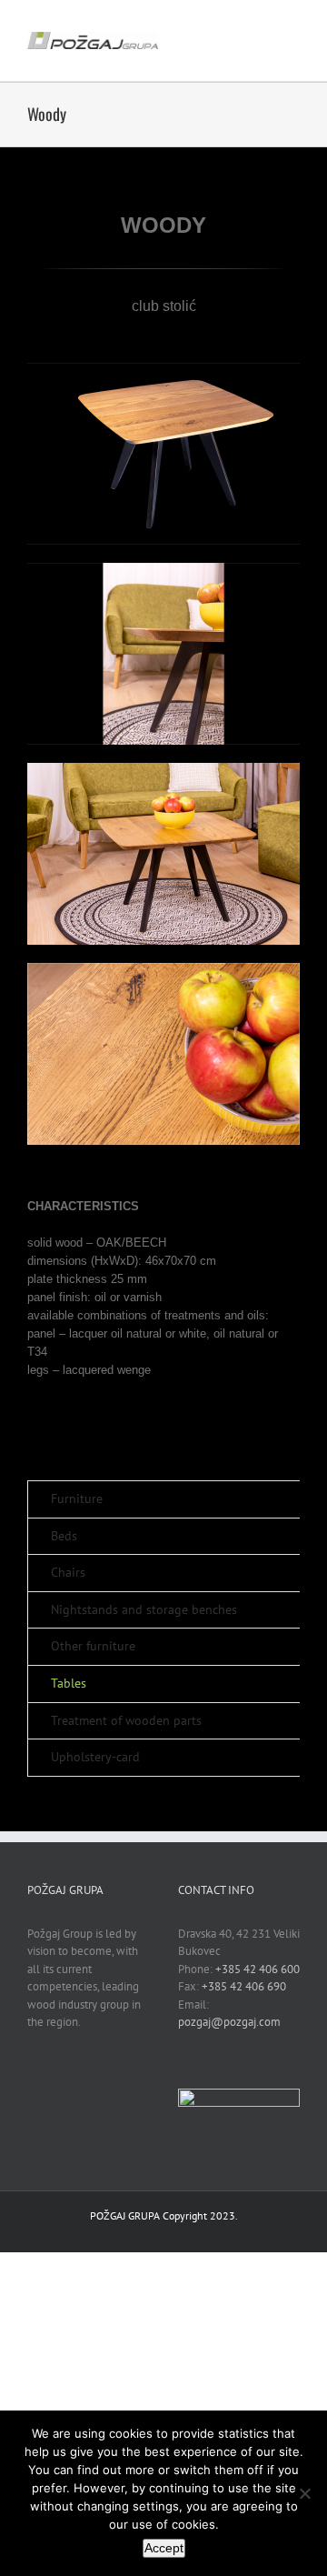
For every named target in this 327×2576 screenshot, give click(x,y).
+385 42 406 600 (258, 1969)
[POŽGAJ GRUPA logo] (93, 38)
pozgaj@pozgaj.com (229, 2022)
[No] (304, 2493)
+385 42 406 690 (244, 1986)
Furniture (77, 1498)
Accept (164, 2548)
